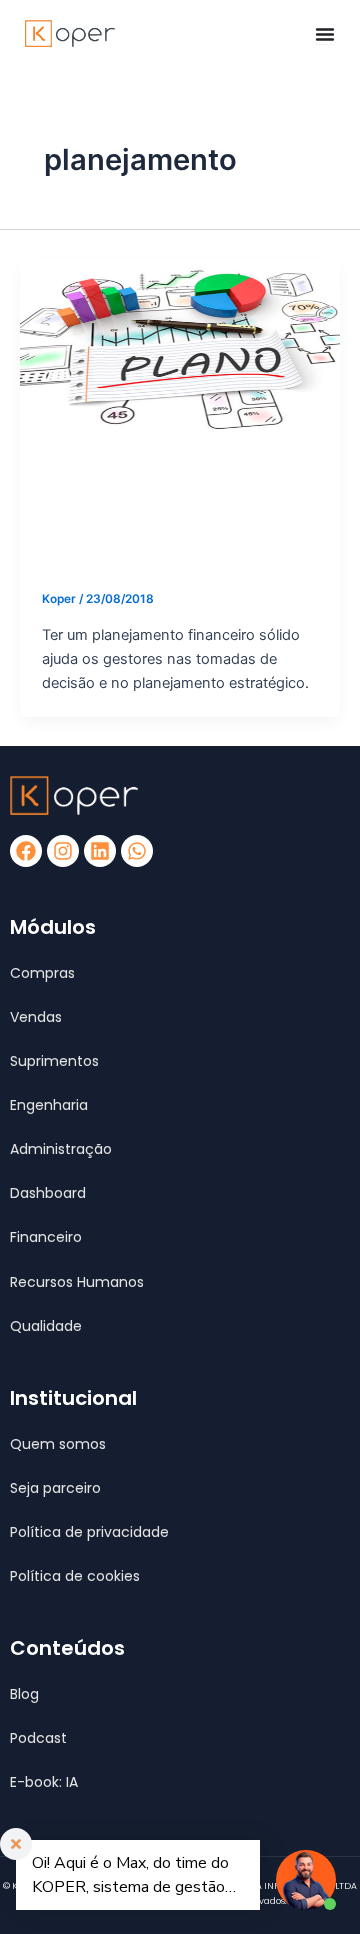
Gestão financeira (96, 473)
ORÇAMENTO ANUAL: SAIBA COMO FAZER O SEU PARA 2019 (168, 531)
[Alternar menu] (325, 34)
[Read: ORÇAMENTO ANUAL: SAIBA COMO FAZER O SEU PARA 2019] (180, 348)
